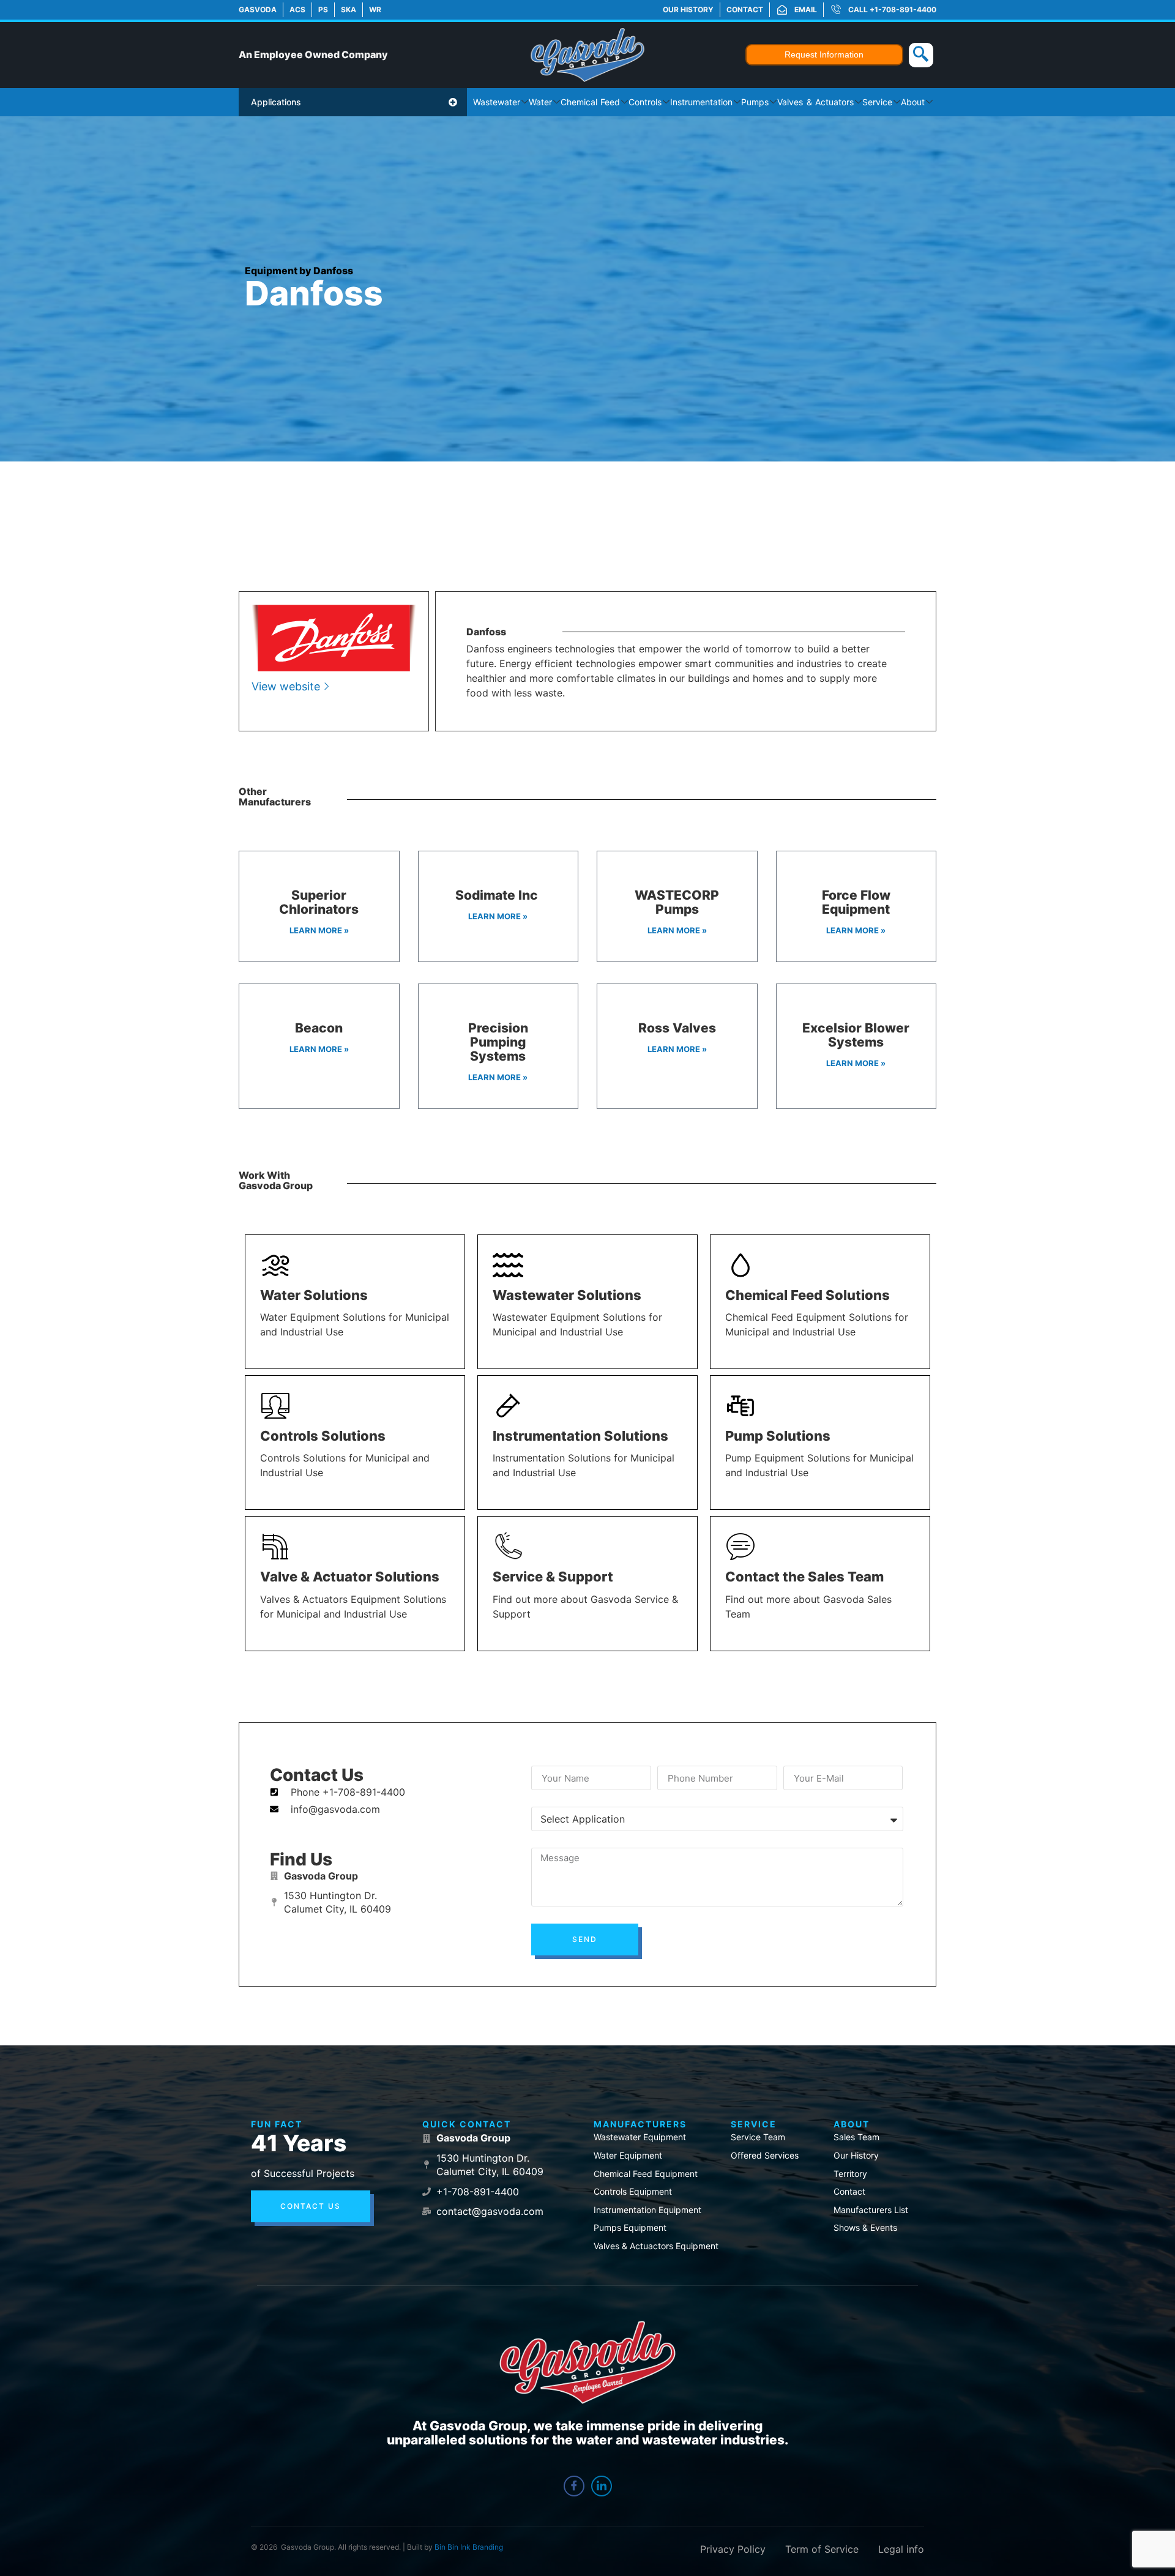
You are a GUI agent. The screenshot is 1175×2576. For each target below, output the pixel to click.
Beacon (319, 1028)
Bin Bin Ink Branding (469, 2547)
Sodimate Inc (498, 895)
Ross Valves (677, 1028)
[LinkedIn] (602, 2486)
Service (877, 102)
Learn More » (319, 930)
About (913, 102)
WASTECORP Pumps (677, 902)
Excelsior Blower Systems (856, 1035)
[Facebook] (574, 2486)
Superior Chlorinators (319, 902)
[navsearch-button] (921, 55)
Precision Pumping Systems (498, 1042)
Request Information (824, 54)
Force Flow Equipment (856, 902)
